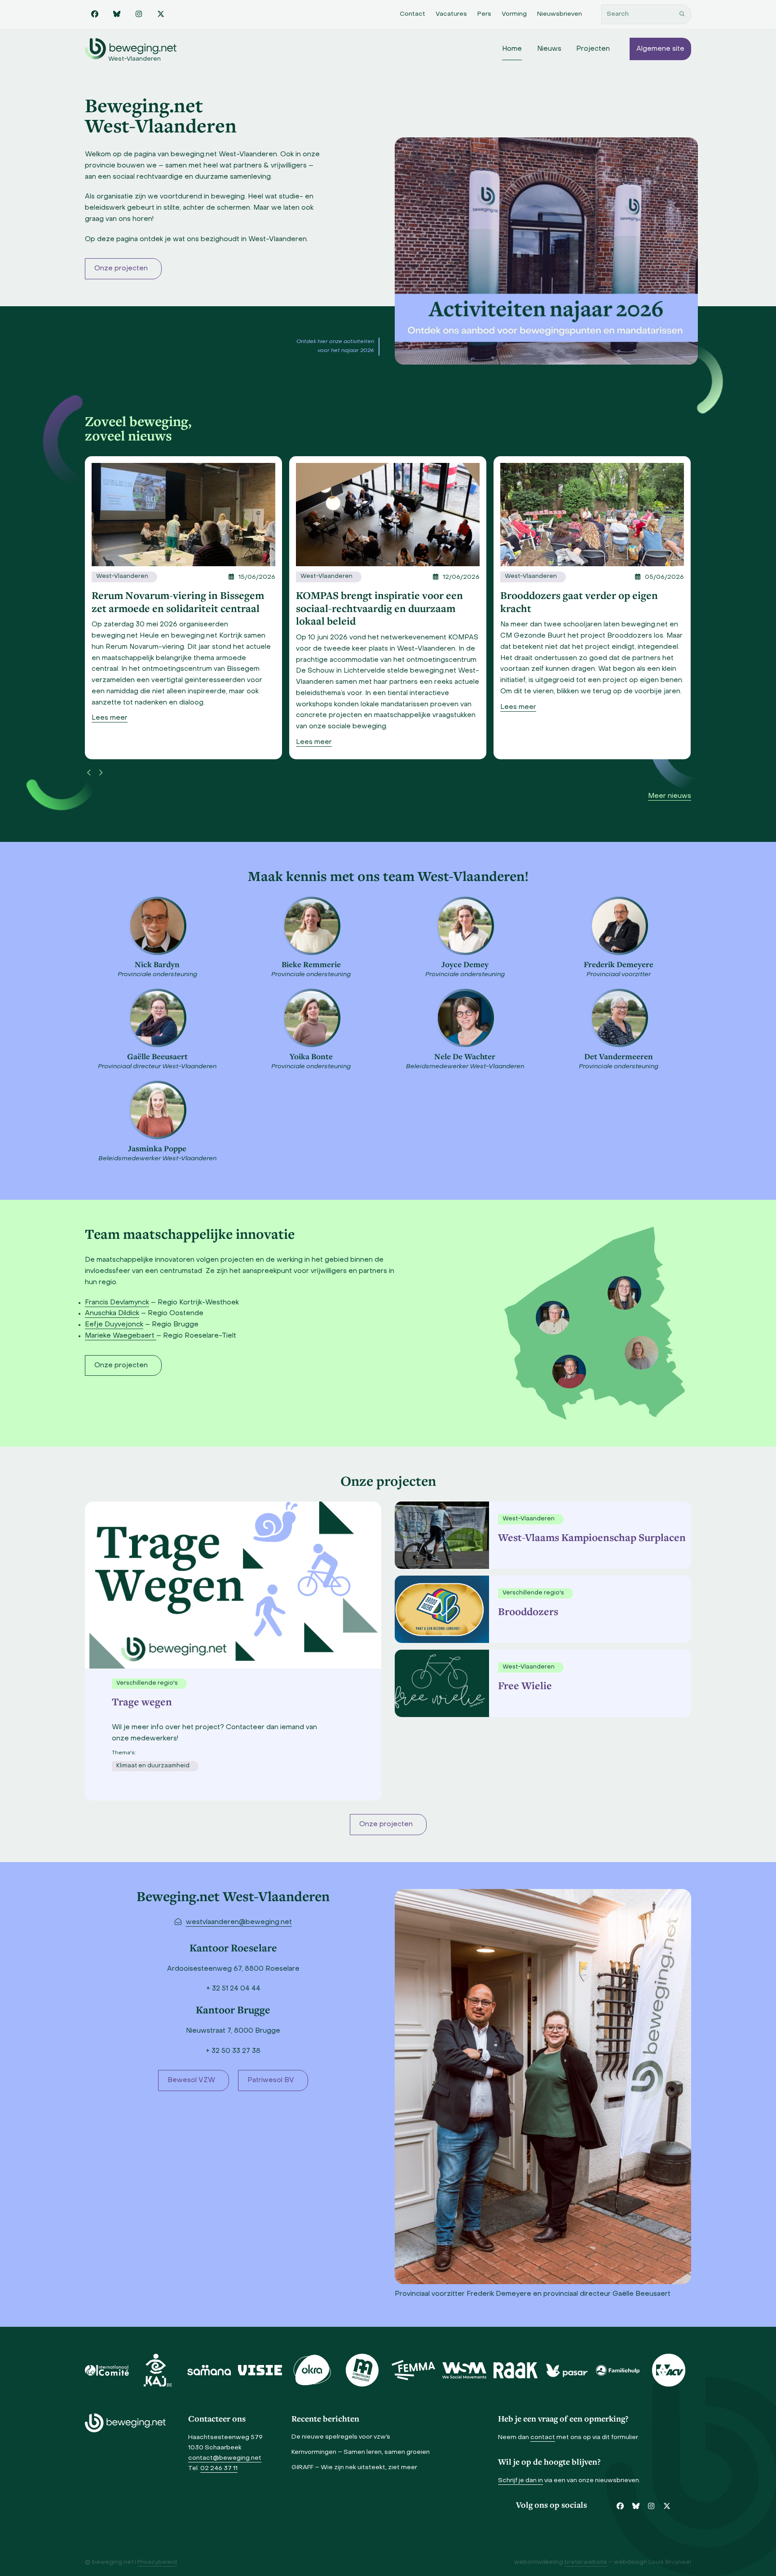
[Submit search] (682, 14)
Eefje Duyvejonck (114, 1325)
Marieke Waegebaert (121, 1336)
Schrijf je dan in (520, 2481)
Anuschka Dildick (112, 1313)
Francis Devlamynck (117, 1303)
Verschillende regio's (533, 1593)
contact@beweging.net (225, 2458)
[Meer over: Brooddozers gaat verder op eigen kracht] (388, 515)
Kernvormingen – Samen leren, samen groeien (361, 2452)
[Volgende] (101, 773)
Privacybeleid (157, 2563)
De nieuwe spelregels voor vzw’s (341, 2437)
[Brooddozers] (440, 1609)
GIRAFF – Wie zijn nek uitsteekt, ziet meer (354, 2468)
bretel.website (586, 2563)
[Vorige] (89, 773)
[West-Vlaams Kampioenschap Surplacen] (440, 1535)
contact (543, 2437)
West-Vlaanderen (122, 577)
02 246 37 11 (219, 2468)
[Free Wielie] (440, 1683)
